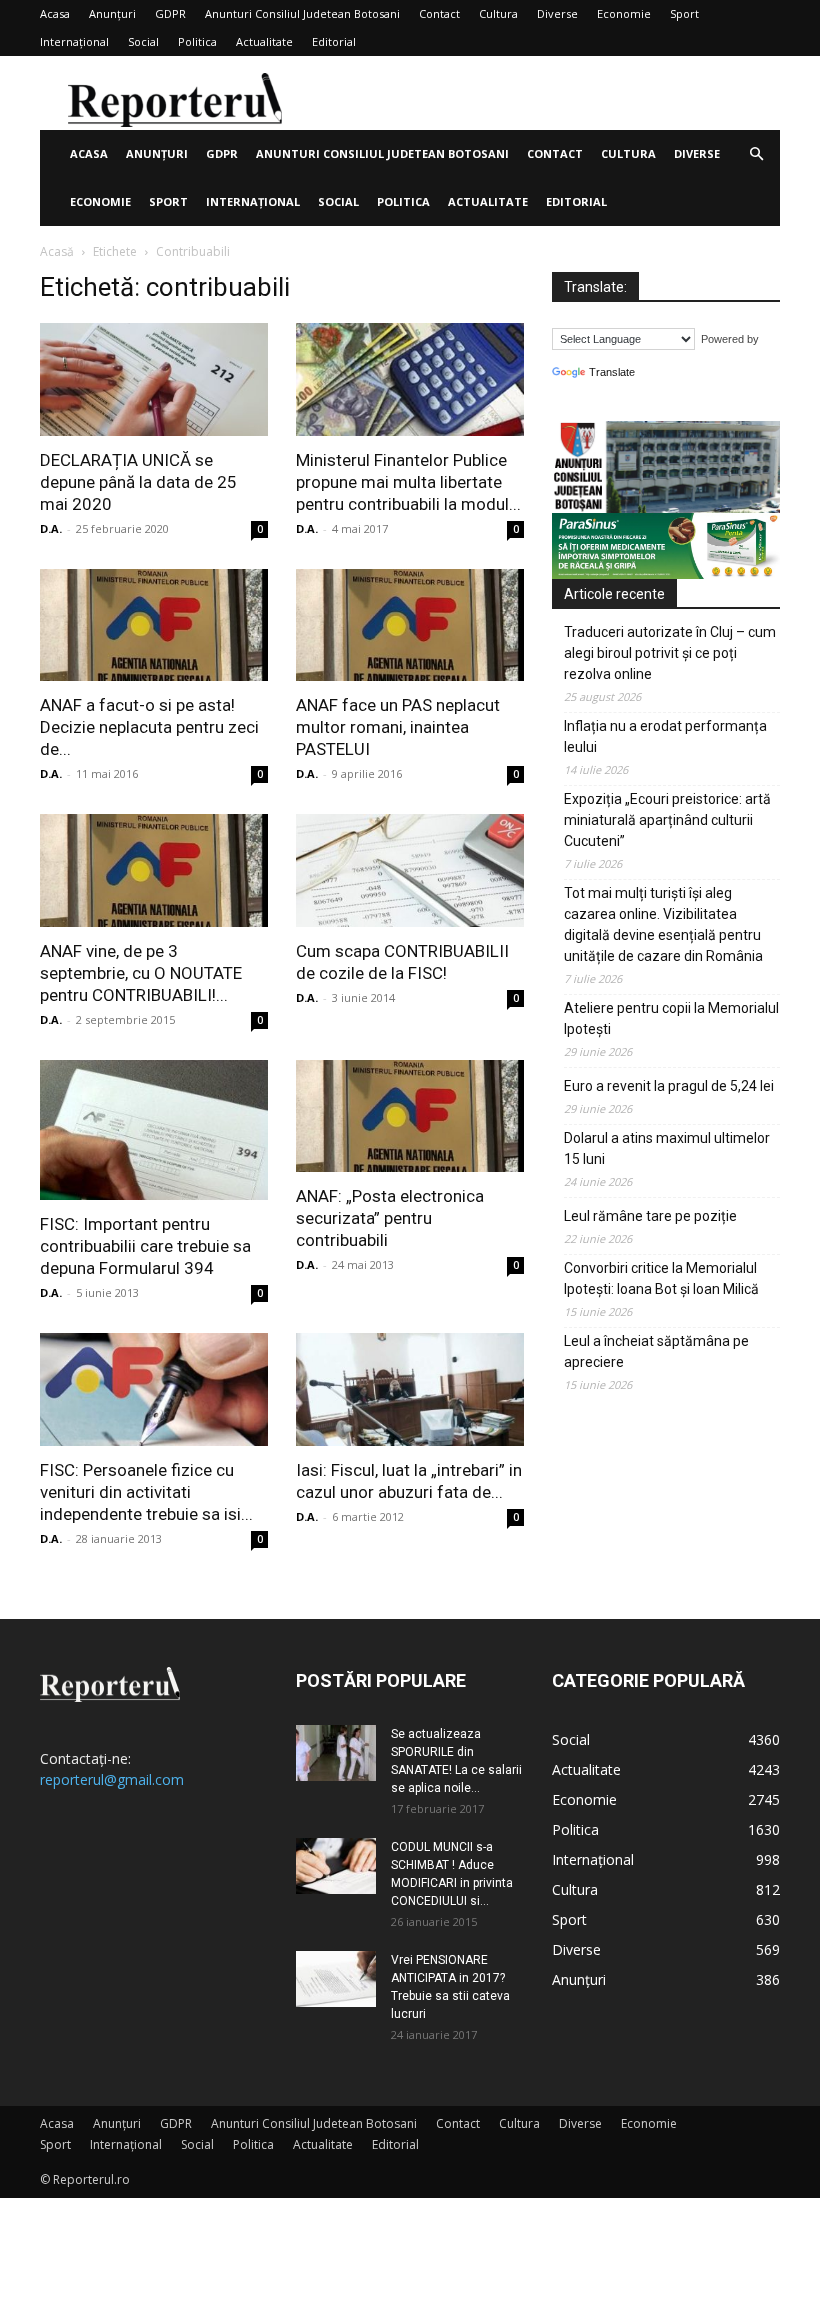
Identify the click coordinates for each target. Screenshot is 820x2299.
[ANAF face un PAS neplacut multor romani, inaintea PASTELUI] (410, 625)
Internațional (74, 41)
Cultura (498, 13)
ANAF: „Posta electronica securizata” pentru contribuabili (390, 1218)
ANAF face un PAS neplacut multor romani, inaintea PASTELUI (398, 727)
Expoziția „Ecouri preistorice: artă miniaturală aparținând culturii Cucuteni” (667, 820)
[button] (756, 154)
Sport (684, 13)
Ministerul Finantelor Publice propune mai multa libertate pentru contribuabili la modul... (408, 482)
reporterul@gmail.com (112, 1779)
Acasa (55, 13)
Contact (439, 13)
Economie (624, 13)
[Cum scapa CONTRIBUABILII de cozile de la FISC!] (410, 870)
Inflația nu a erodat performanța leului (665, 736)
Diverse (557, 13)
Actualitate (264, 41)
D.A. (51, 528)
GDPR (170, 13)
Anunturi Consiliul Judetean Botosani (302, 13)
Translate (612, 372)
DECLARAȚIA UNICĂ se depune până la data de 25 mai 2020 (138, 482)
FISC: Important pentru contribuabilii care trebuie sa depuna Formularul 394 (145, 1246)
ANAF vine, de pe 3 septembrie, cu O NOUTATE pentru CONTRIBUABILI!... (141, 973)
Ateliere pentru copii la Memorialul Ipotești (671, 1018)
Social (143, 41)
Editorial (334, 41)
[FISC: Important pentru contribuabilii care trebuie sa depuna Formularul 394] (154, 1130)
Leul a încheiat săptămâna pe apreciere (656, 1351)
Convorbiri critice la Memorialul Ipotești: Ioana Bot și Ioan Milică (661, 1278)
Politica (197, 41)
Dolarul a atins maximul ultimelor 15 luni (667, 1148)
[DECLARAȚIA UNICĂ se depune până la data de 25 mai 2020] (154, 379)
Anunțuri (112, 13)
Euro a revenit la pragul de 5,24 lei (669, 1086)
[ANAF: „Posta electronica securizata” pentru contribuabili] (410, 1116)
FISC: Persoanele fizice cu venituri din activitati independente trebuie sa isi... (146, 1492)
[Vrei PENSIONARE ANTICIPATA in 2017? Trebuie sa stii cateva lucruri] (336, 1979)
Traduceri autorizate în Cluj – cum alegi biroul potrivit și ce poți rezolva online (670, 653)
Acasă (57, 251)
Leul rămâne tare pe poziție (650, 1216)
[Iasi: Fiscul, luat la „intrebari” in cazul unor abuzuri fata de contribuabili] (410, 1389)
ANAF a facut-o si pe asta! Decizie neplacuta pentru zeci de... (149, 727)
